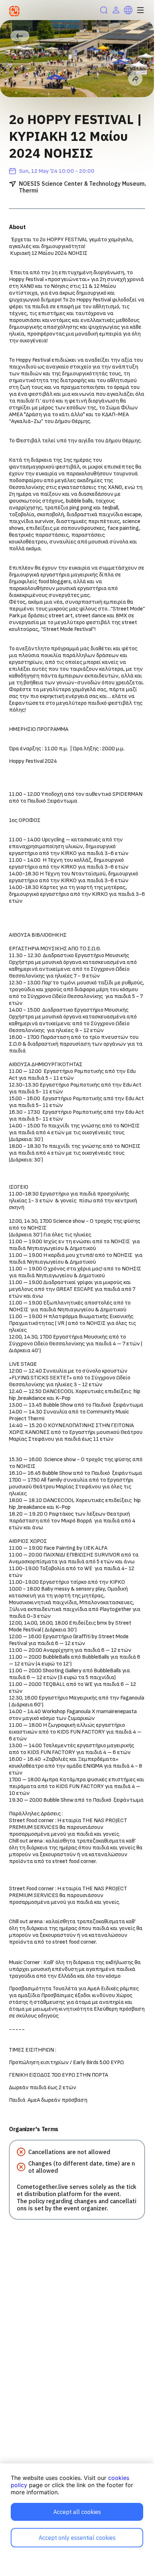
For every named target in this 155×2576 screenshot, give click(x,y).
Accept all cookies (77, 2512)
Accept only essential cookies (77, 2538)
